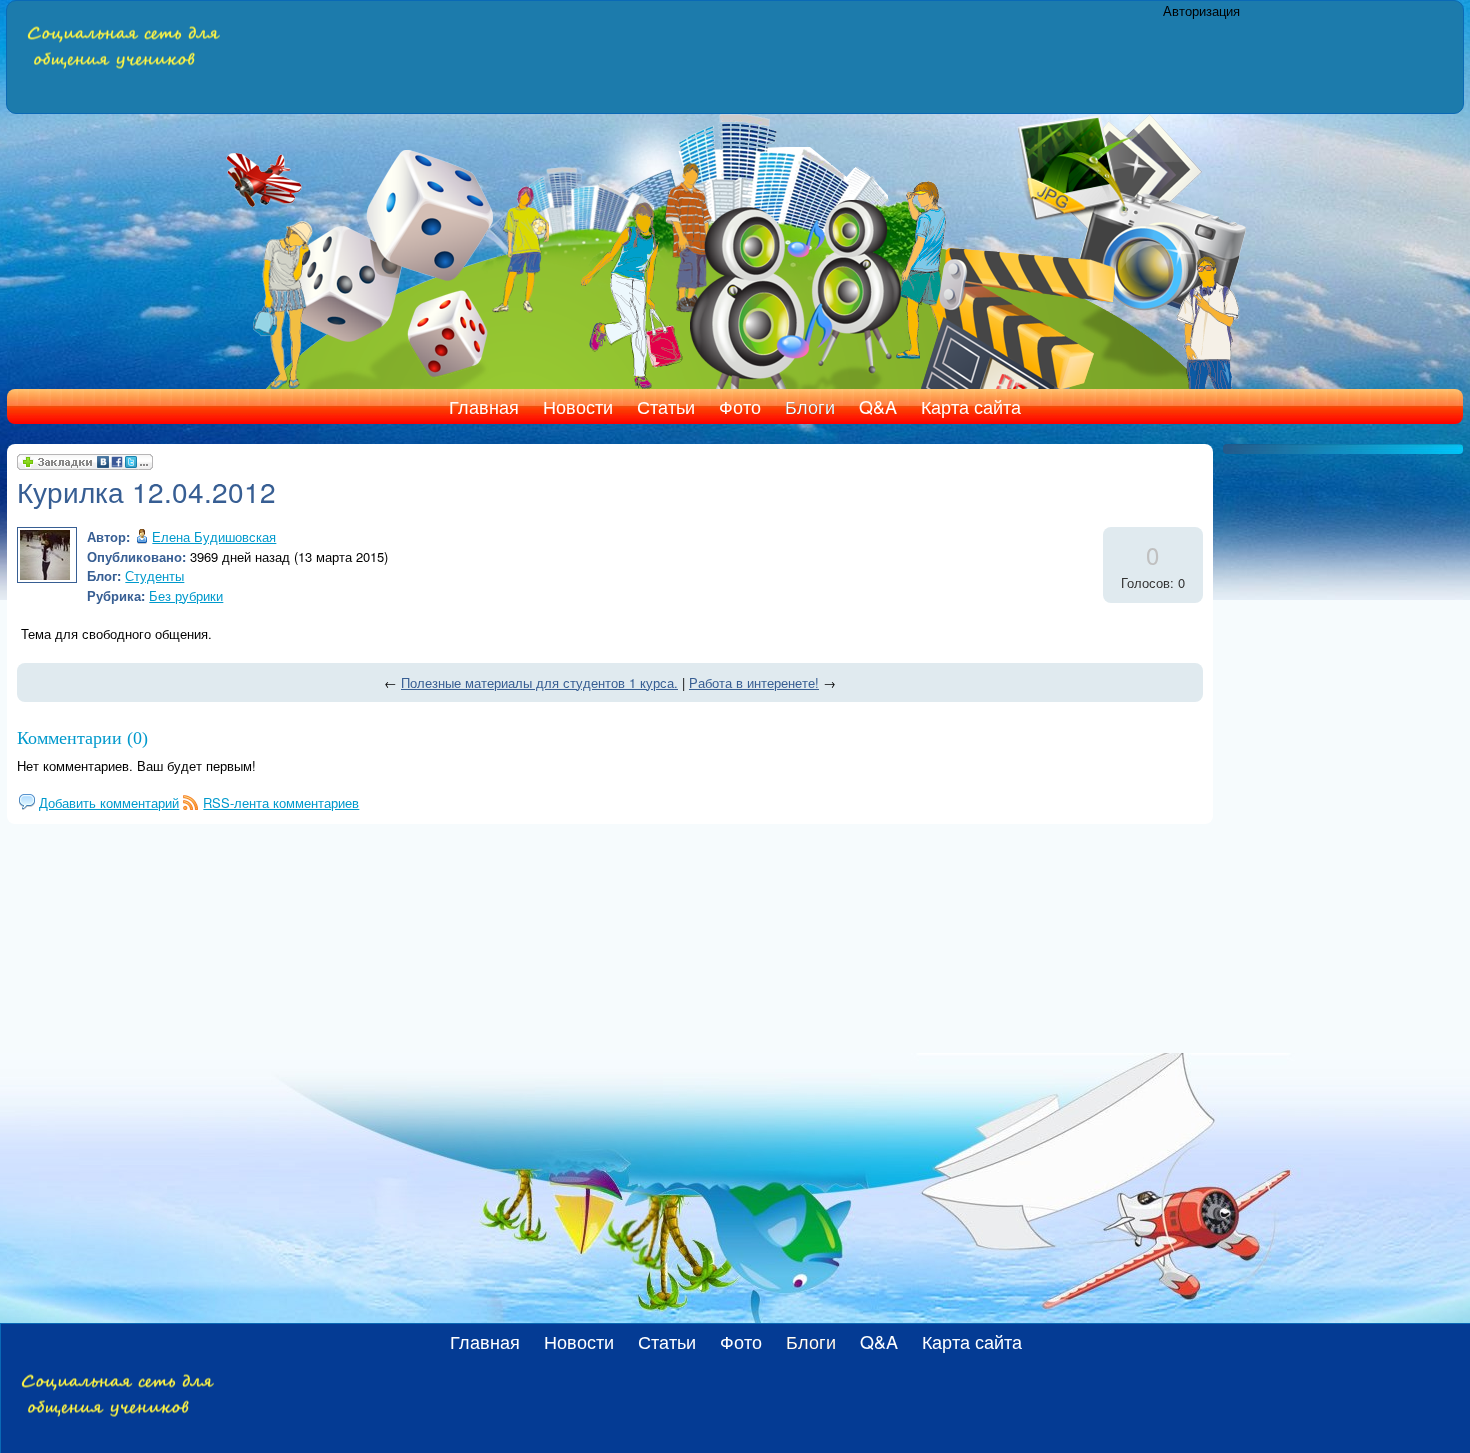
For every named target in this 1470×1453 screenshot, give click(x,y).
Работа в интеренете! (754, 682)
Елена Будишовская (214, 536)
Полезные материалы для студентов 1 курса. (539, 682)
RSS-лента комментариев (281, 802)
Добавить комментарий (109, 802)
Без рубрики (186, 595)
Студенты (154, 575)
